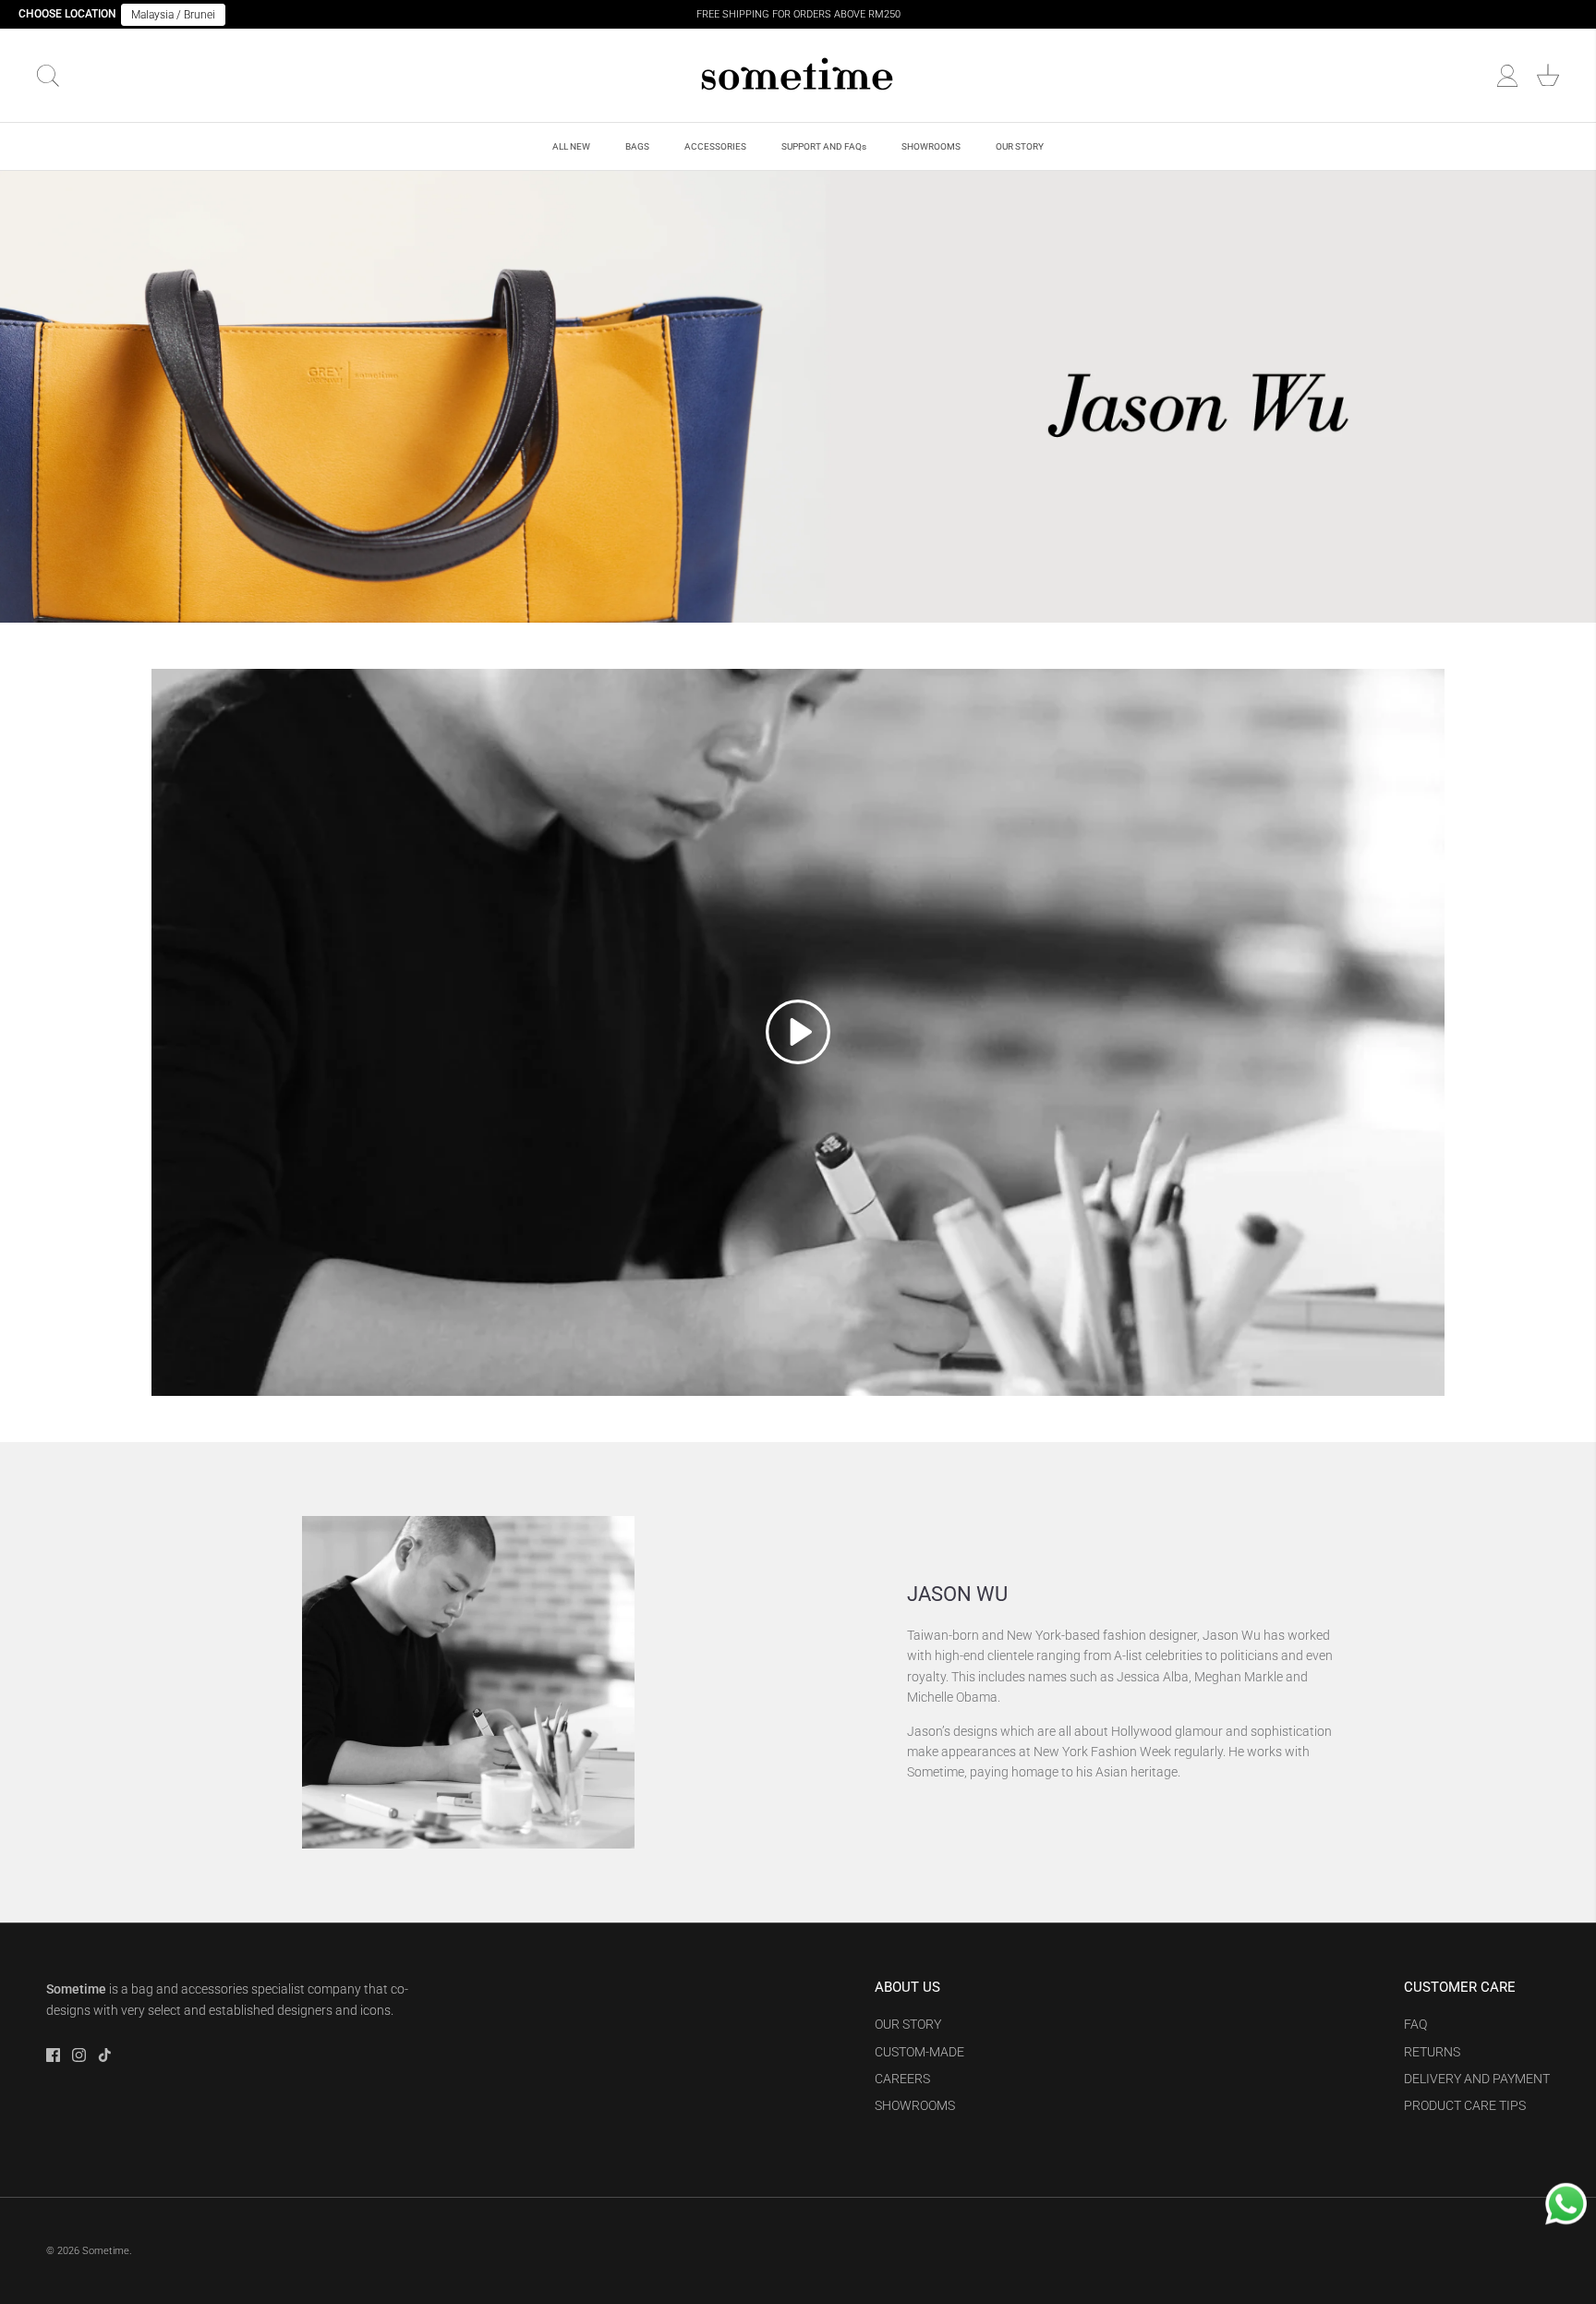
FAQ (1415, 2024)
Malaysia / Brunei (173, 15)
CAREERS (902, 2079)
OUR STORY (1020, 146)
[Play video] (798, 1032)
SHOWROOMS (931, 146)
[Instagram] (79, 2055)
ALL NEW (571, 146)
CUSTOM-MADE (919, 2052)
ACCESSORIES (715, 146)
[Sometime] (798, 75)
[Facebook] (53, 2055)
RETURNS (1432, 2052)
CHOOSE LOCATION (67, 14)
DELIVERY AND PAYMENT (1477, 2079)
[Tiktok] (105, 2055)
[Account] (1507, 76)
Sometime (106, 2251)
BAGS (637, 146)
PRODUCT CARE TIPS (1465, 2105)
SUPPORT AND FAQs (824, 146)
